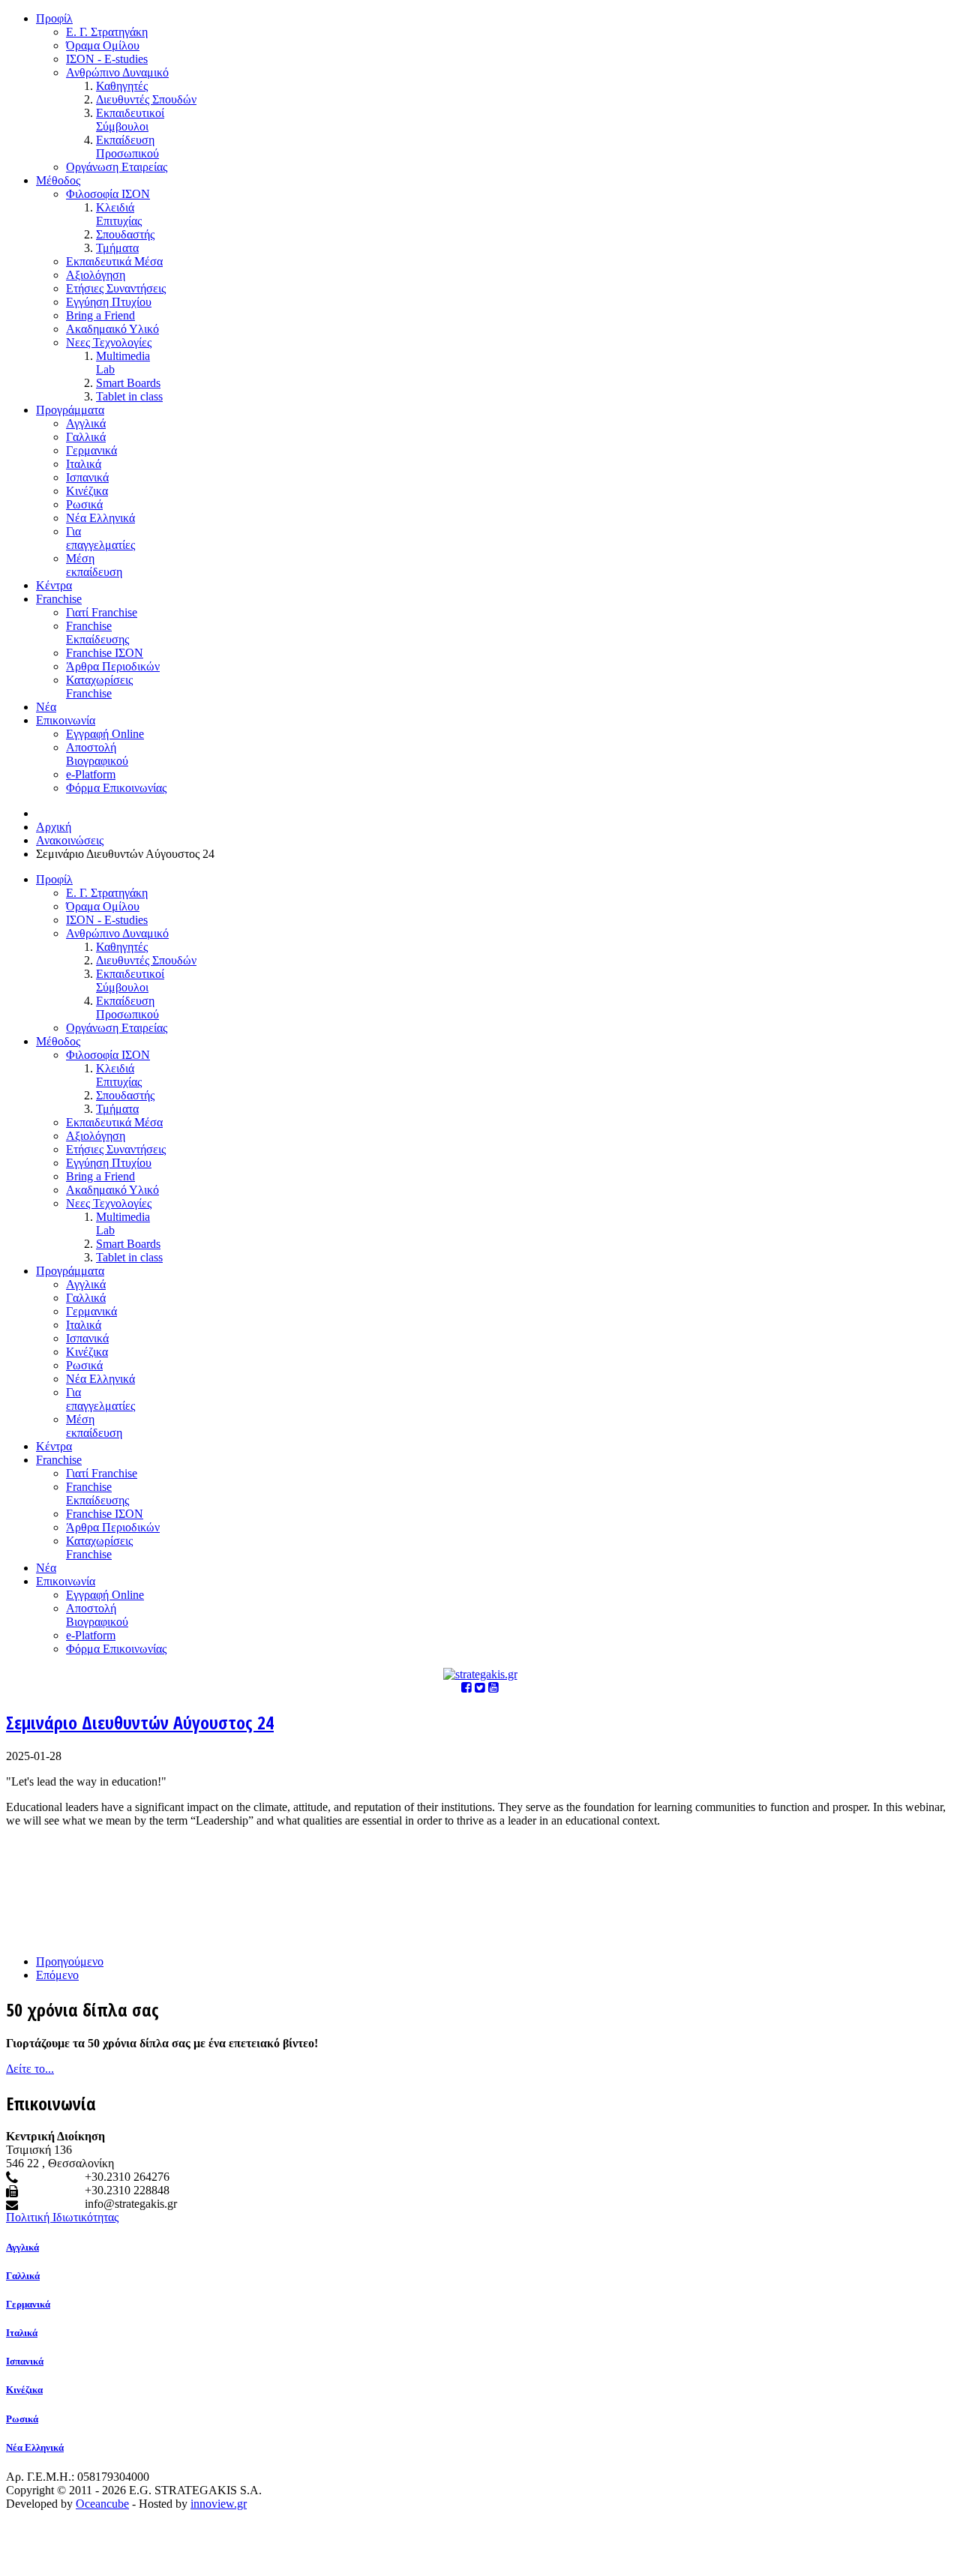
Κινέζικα (24, 2390)
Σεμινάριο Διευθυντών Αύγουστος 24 (140, 1722)
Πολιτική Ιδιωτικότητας (62, 2217)
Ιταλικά (22, 2333)
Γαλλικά (23, 2276)
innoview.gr (219, 2504)
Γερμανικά (28, 2304)
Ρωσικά (22, 2419)
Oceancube (102, 2504)
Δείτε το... (30, 2069)
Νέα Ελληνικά (35, 2447)
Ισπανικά (25, 2361)
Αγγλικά (22, 2247)
